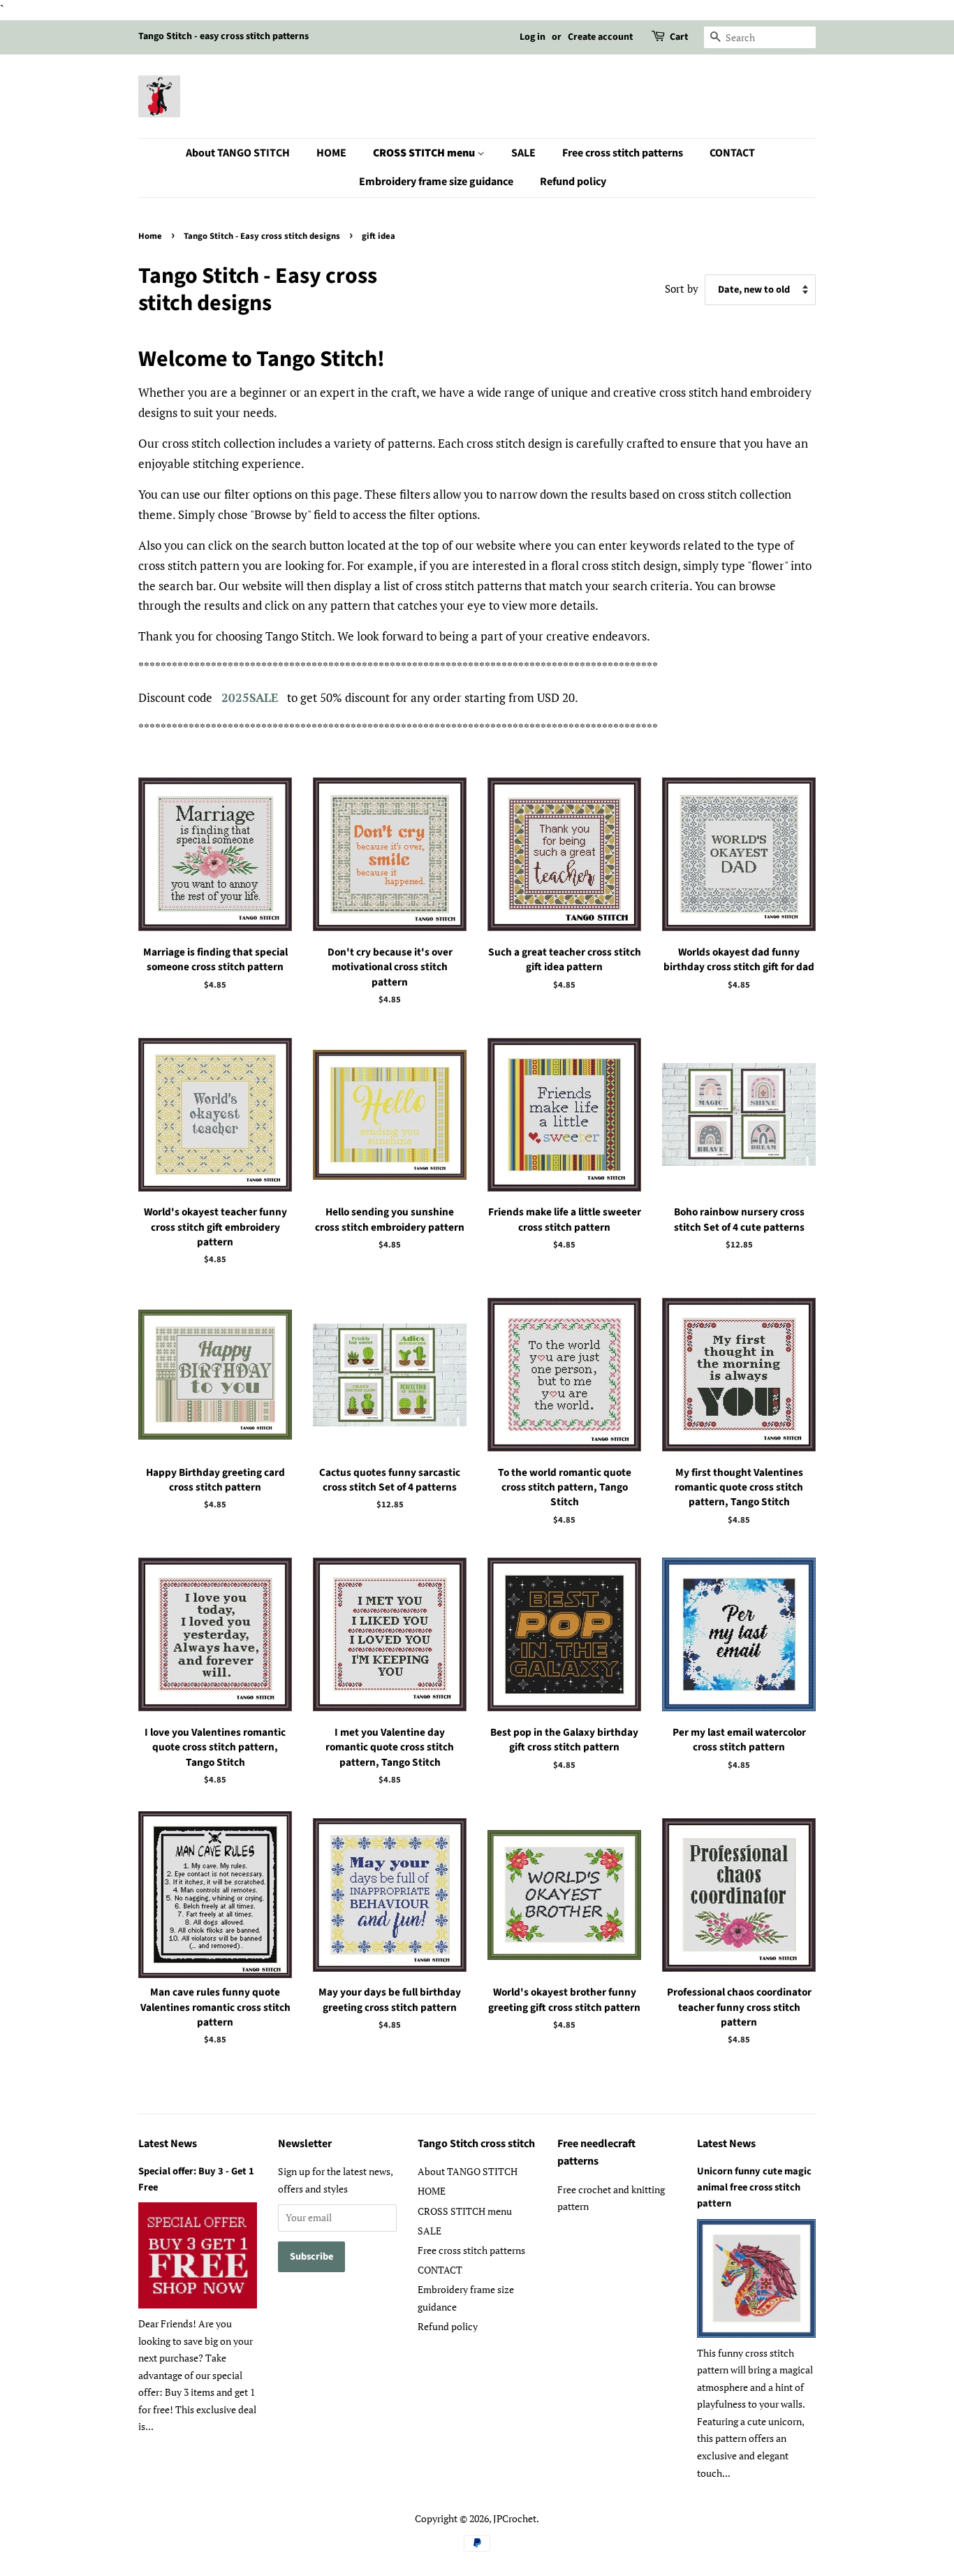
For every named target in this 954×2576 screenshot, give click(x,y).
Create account (600, 37)
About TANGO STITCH (238, 153)
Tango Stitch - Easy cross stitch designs (262, 236)
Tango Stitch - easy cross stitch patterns (223, 36)
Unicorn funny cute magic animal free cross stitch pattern (754, 2187)
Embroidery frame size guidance (436, 182)
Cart (679, 37)
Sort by (682, 288)
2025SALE (250, 697)
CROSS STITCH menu (425, 153)
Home (150, 236)
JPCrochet (515, 2518)
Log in (533, 37)
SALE (523, 153)
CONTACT (732, 153)
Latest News (168, 2144)
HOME (331, 153)
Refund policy (573, 182)
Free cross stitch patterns (623, 153)
